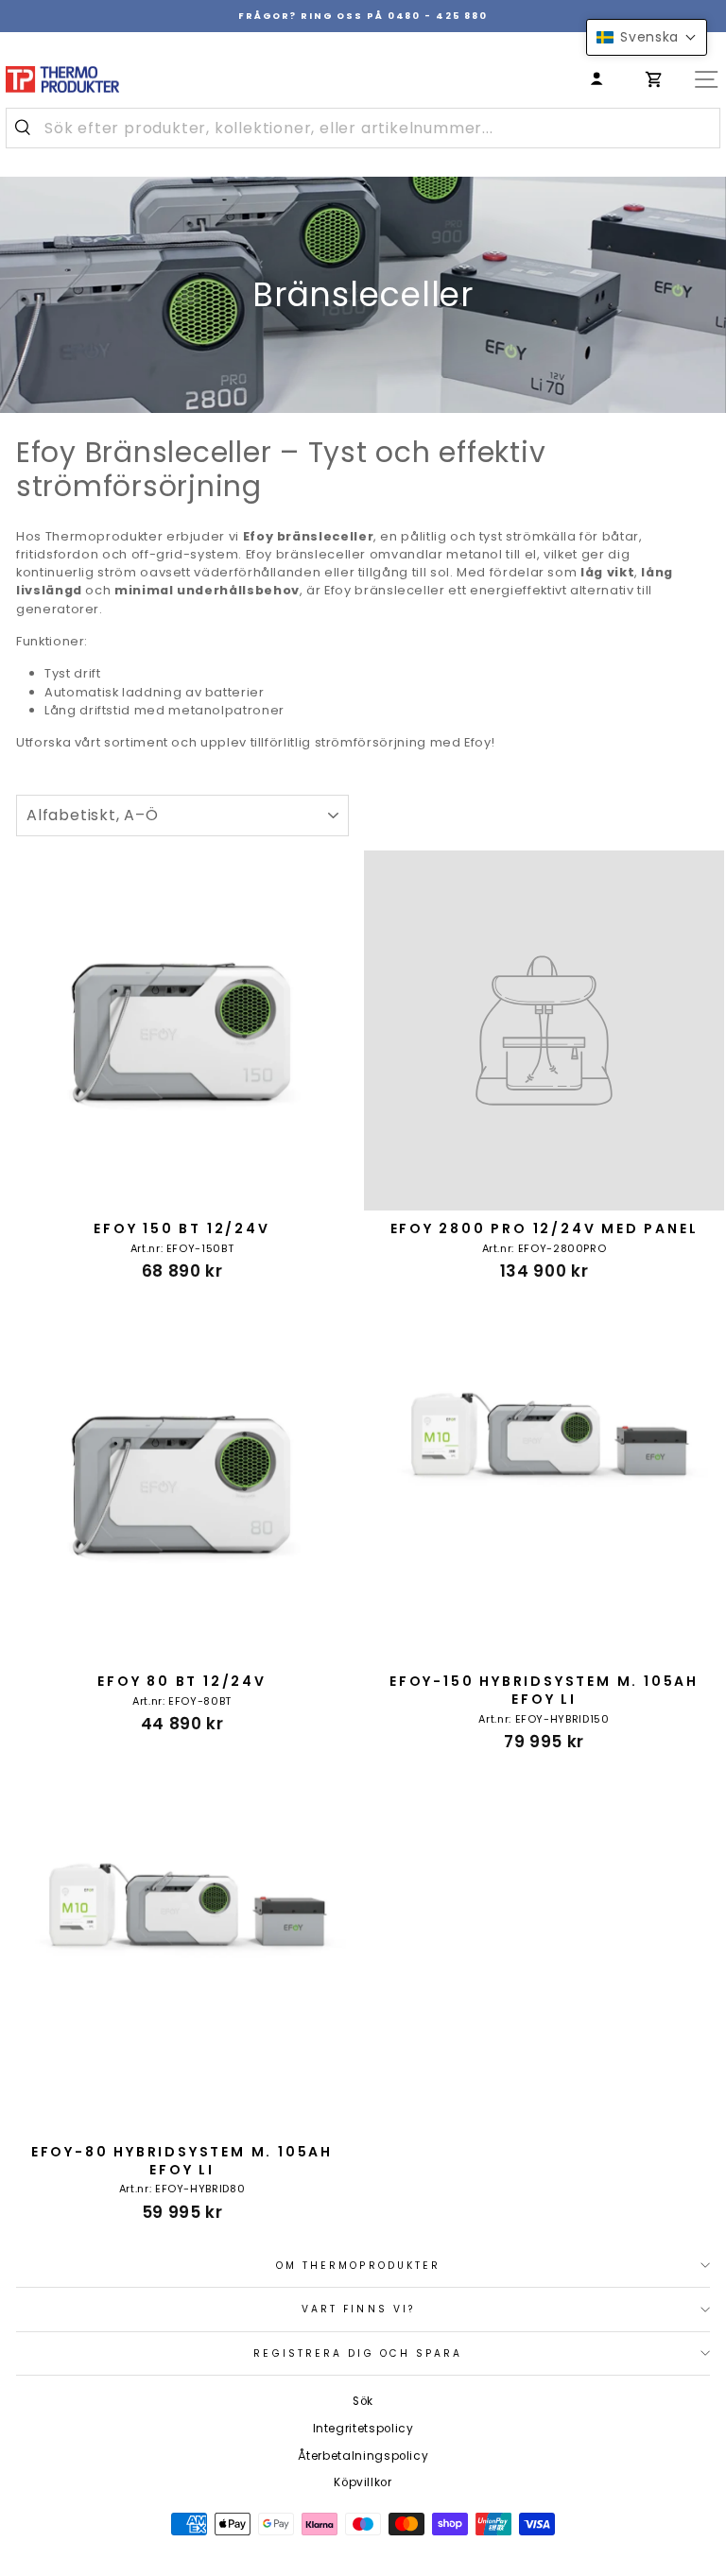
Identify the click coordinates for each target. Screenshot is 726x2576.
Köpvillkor (363, 2482)
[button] (647, 37)
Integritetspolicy (363, 2429)
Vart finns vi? (358, 2309)
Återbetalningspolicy (363, 2456)
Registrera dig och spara (358, 2353)
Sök (363, 2401)
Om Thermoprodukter (359, 2266)
